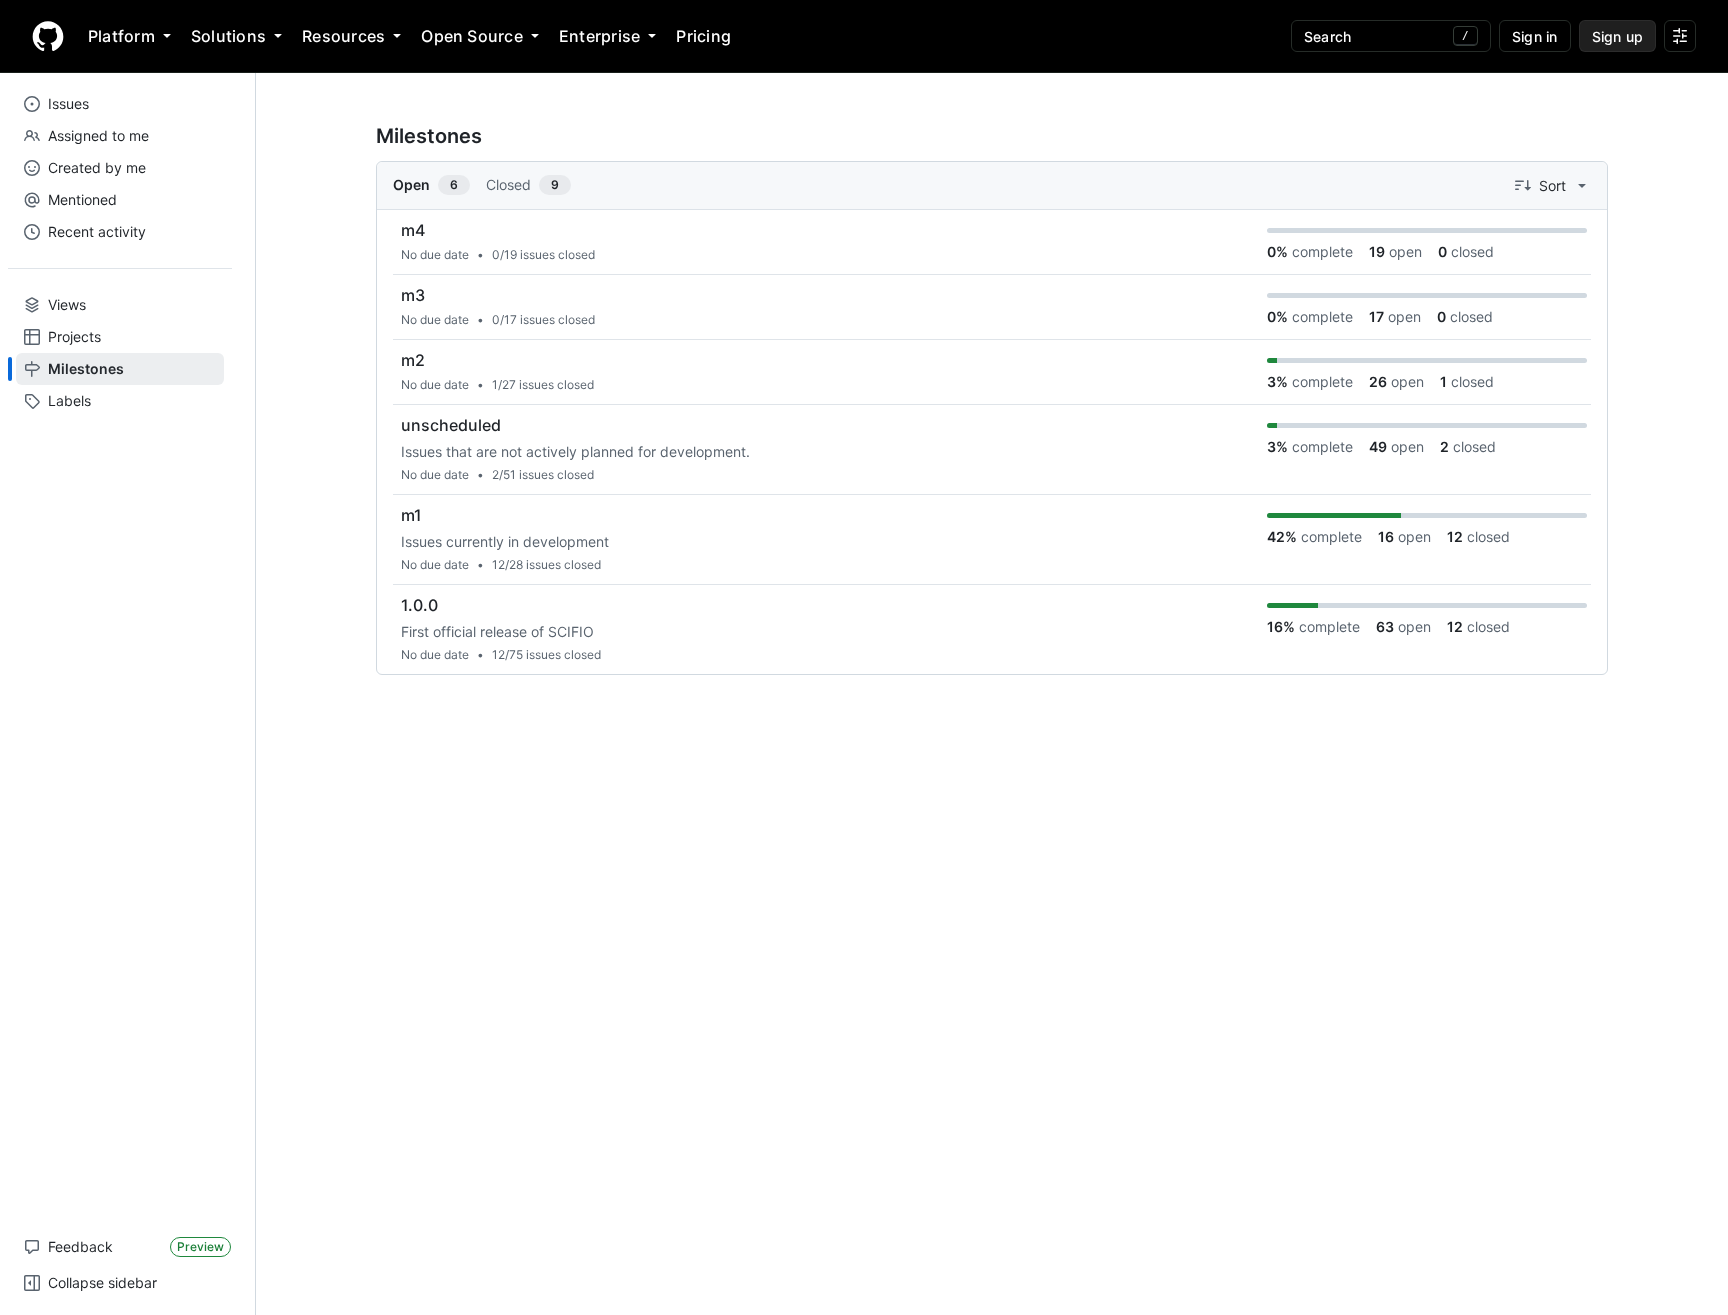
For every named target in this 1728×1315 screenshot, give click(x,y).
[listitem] (992, 242)
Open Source (472, 36)
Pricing (703, 36)
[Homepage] (48, 36)
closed (1466, 251)
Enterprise (599, 36)
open (1395, 251)
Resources (343, 36)
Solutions (228, 36)
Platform (121, 36)
